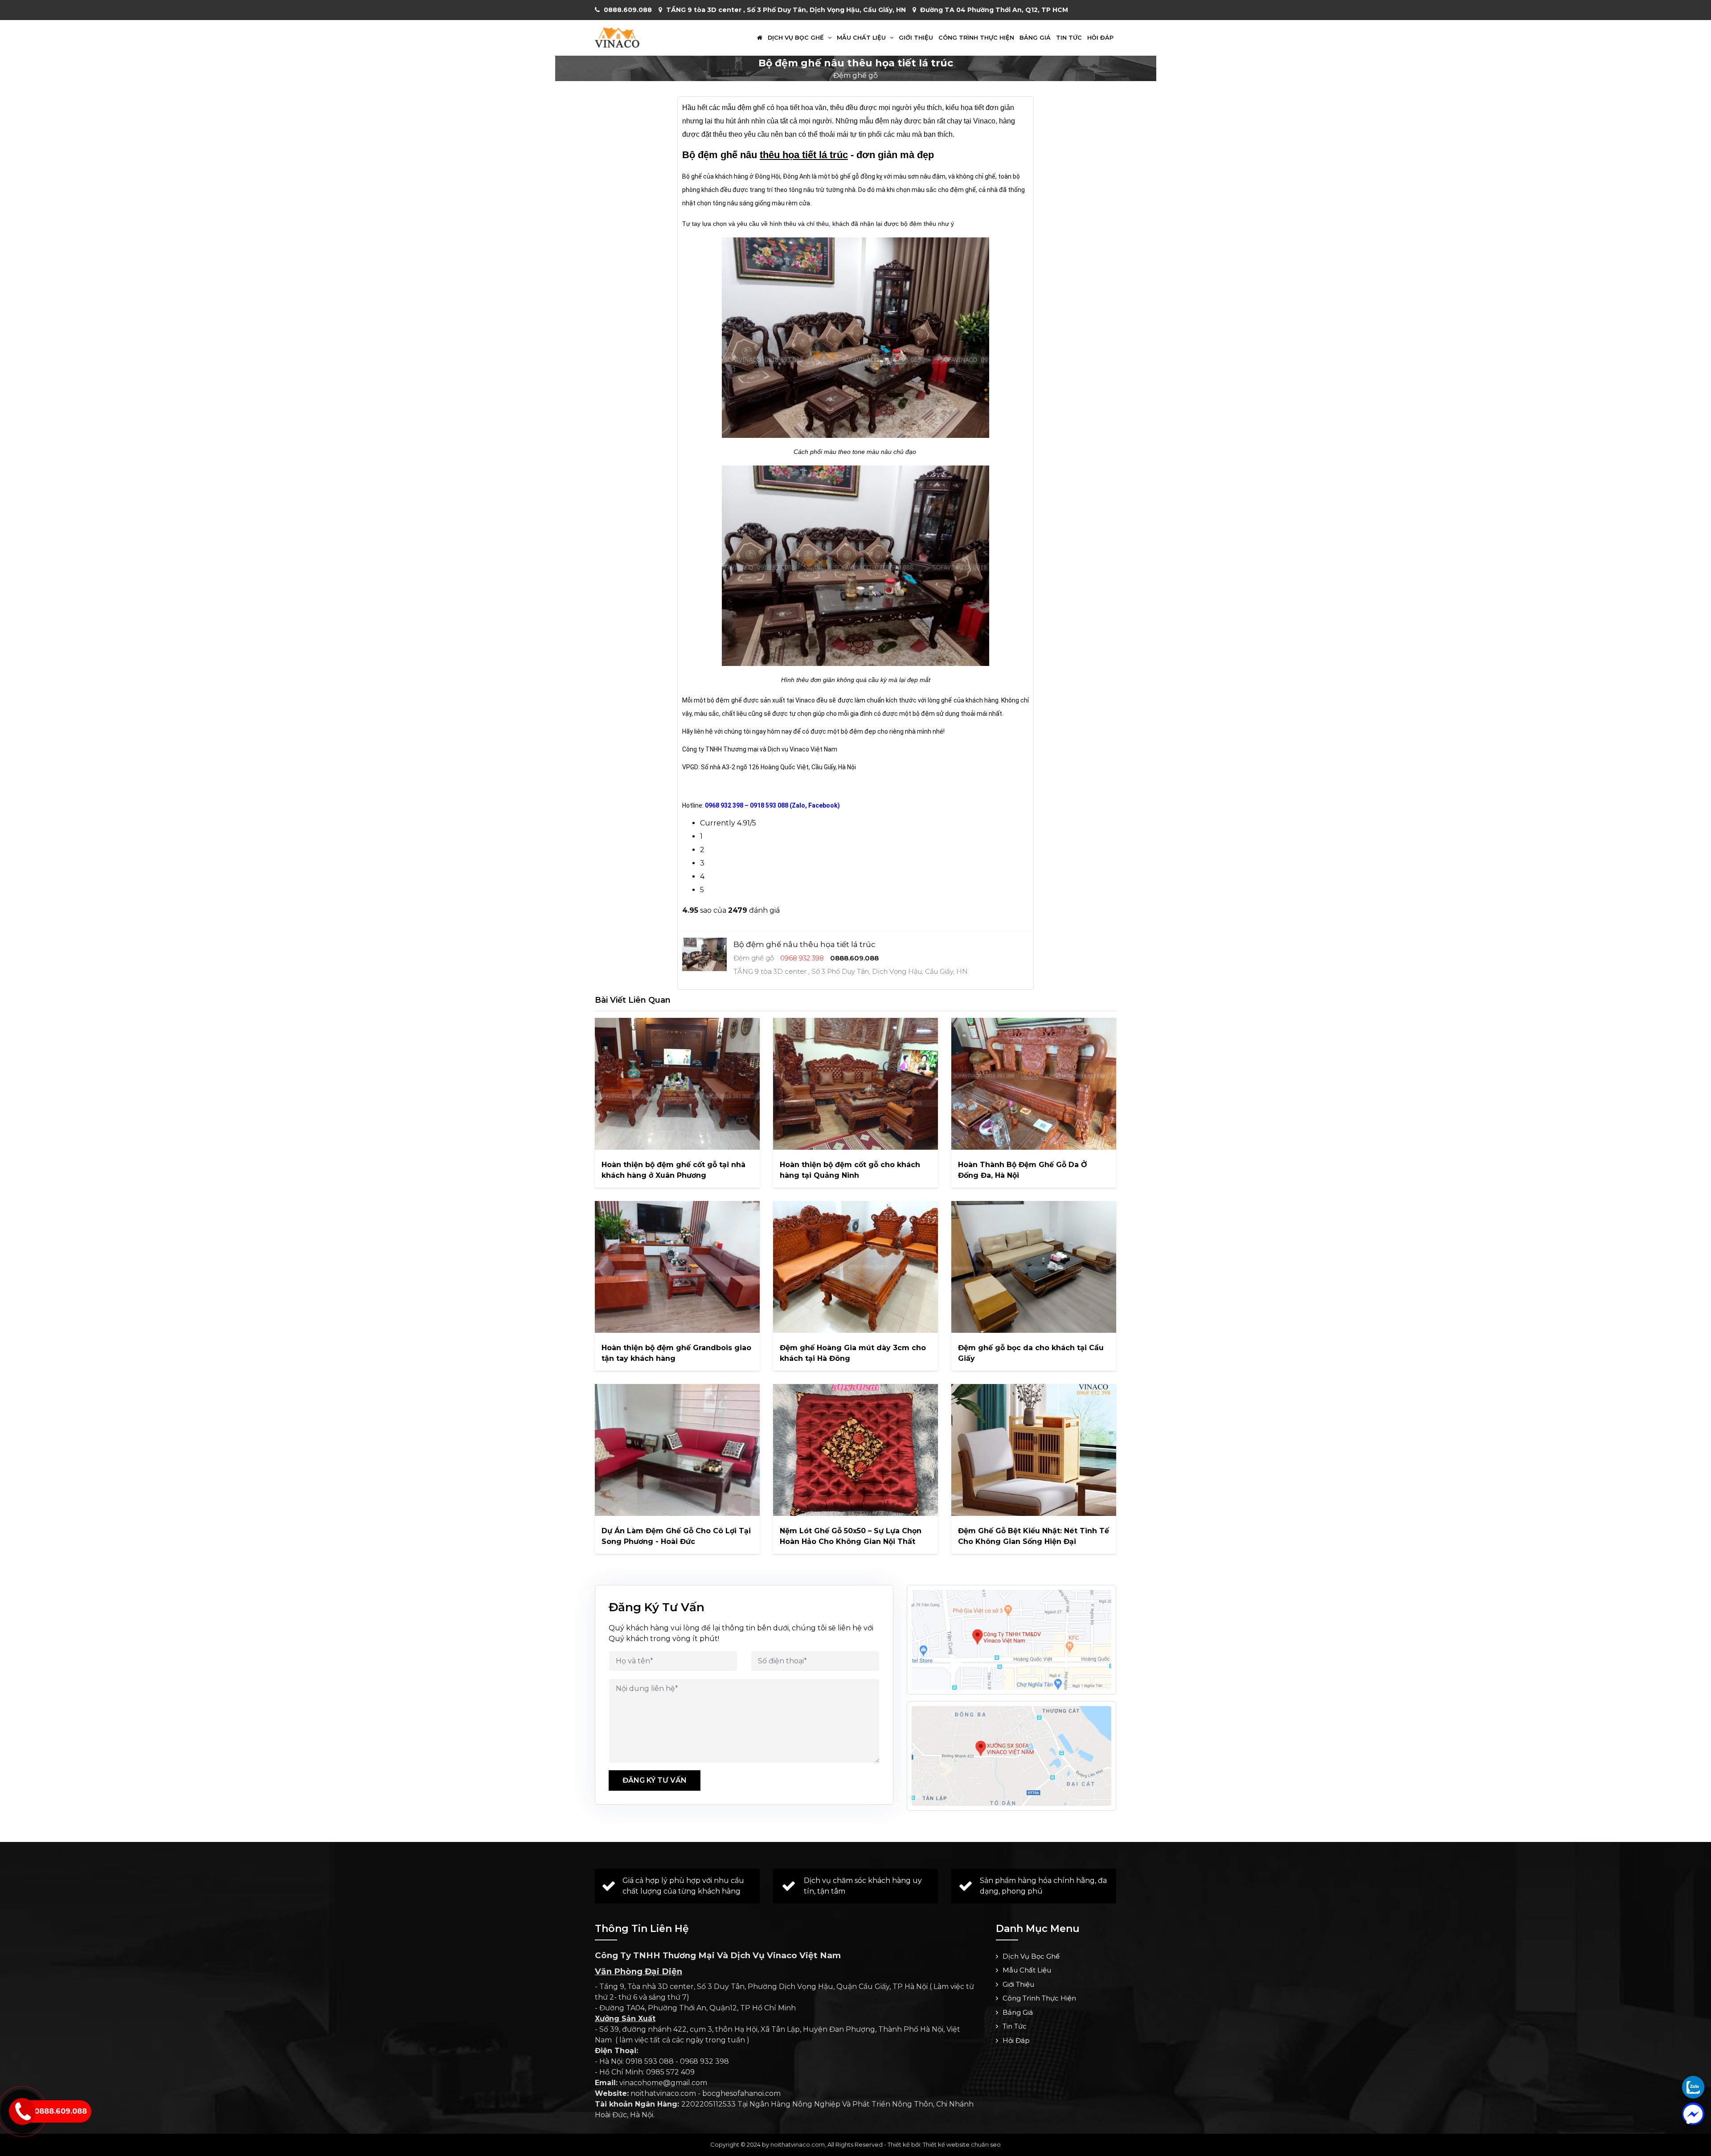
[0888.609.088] (1693, 2087)
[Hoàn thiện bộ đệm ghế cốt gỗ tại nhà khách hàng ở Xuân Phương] (677, 1084)
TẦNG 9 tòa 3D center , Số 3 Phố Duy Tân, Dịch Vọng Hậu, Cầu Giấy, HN (786, 10)
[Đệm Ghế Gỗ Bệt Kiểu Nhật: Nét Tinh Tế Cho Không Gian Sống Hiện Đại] (1034, 1450)
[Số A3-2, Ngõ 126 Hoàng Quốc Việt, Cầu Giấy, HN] (1011, 1640)
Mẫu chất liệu (862, 38)
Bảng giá (1035, 38)
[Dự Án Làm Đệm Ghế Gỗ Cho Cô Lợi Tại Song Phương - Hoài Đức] (677, 1450)
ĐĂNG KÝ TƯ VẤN (655, 1780)
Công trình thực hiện (976, 38)
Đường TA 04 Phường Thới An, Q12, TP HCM (994, 10)
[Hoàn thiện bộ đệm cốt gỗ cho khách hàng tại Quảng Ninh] (855, 1084)
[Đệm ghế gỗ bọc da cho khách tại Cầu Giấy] (1034, 1267)
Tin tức (1069, 38)
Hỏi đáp (1100, 38)
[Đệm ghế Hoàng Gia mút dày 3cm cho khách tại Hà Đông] (855, 1267)
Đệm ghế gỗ (855, 76)
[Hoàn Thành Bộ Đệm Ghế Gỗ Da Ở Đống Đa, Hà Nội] (1034, 1084)
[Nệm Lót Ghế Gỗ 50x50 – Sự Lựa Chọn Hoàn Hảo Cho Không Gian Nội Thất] (855, 1450)
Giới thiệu (916, 38)
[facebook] (1693, 2114)
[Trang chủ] (760, 38)
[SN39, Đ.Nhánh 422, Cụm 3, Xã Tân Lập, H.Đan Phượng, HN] (1011, 1756)
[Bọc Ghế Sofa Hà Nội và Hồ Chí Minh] (617, 37)
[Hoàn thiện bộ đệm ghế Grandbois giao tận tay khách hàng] (677, 1267)
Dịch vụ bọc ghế (797, 38)
